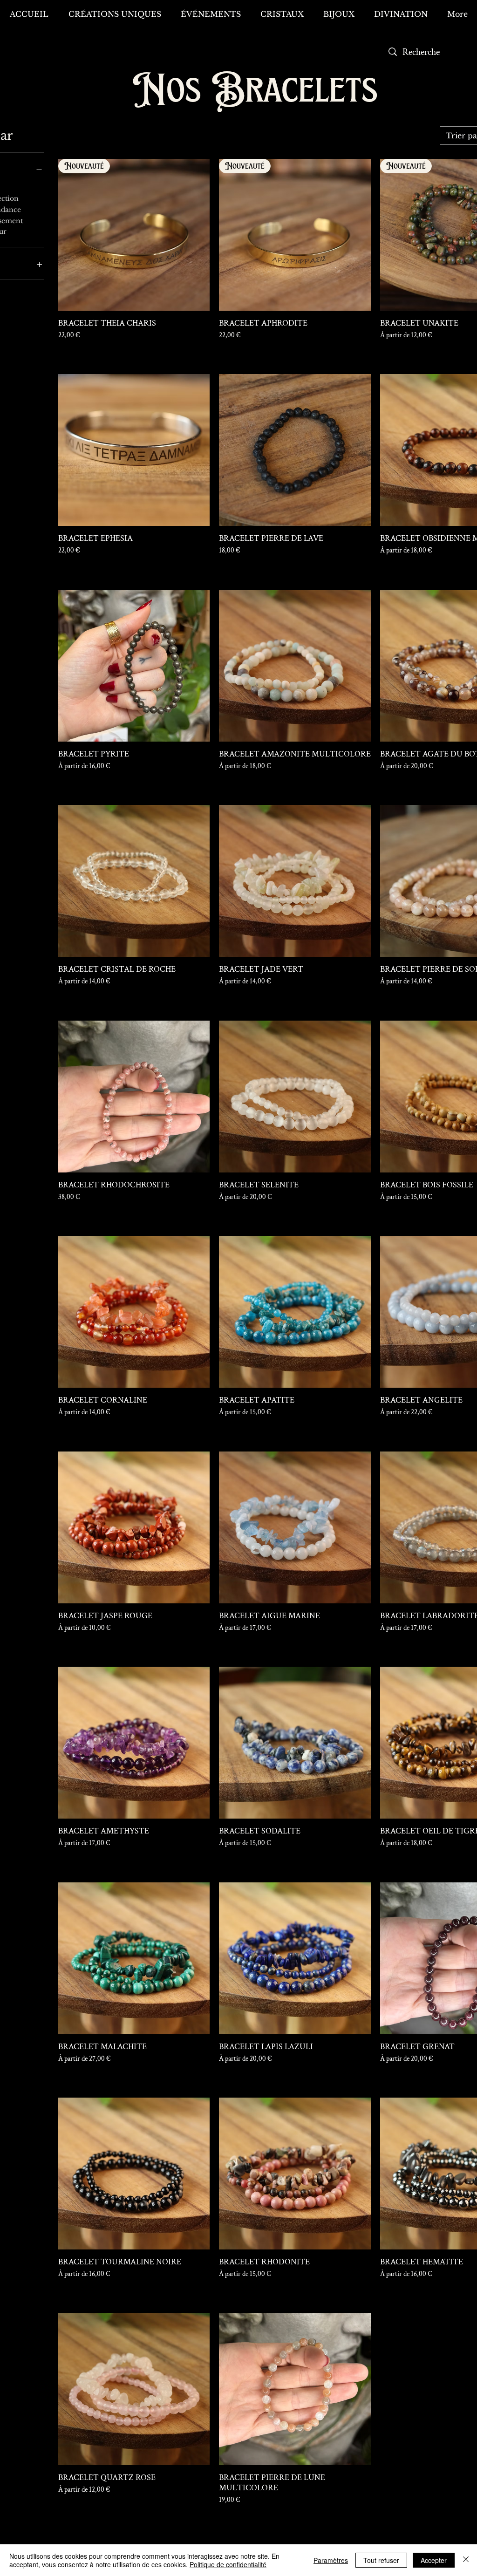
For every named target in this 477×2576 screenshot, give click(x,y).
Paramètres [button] (331, 2560)
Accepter (434, 2560)
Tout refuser (381, 2560)
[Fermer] (466, 2560)
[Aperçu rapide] (134, 450)
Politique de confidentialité (228, 2564)
